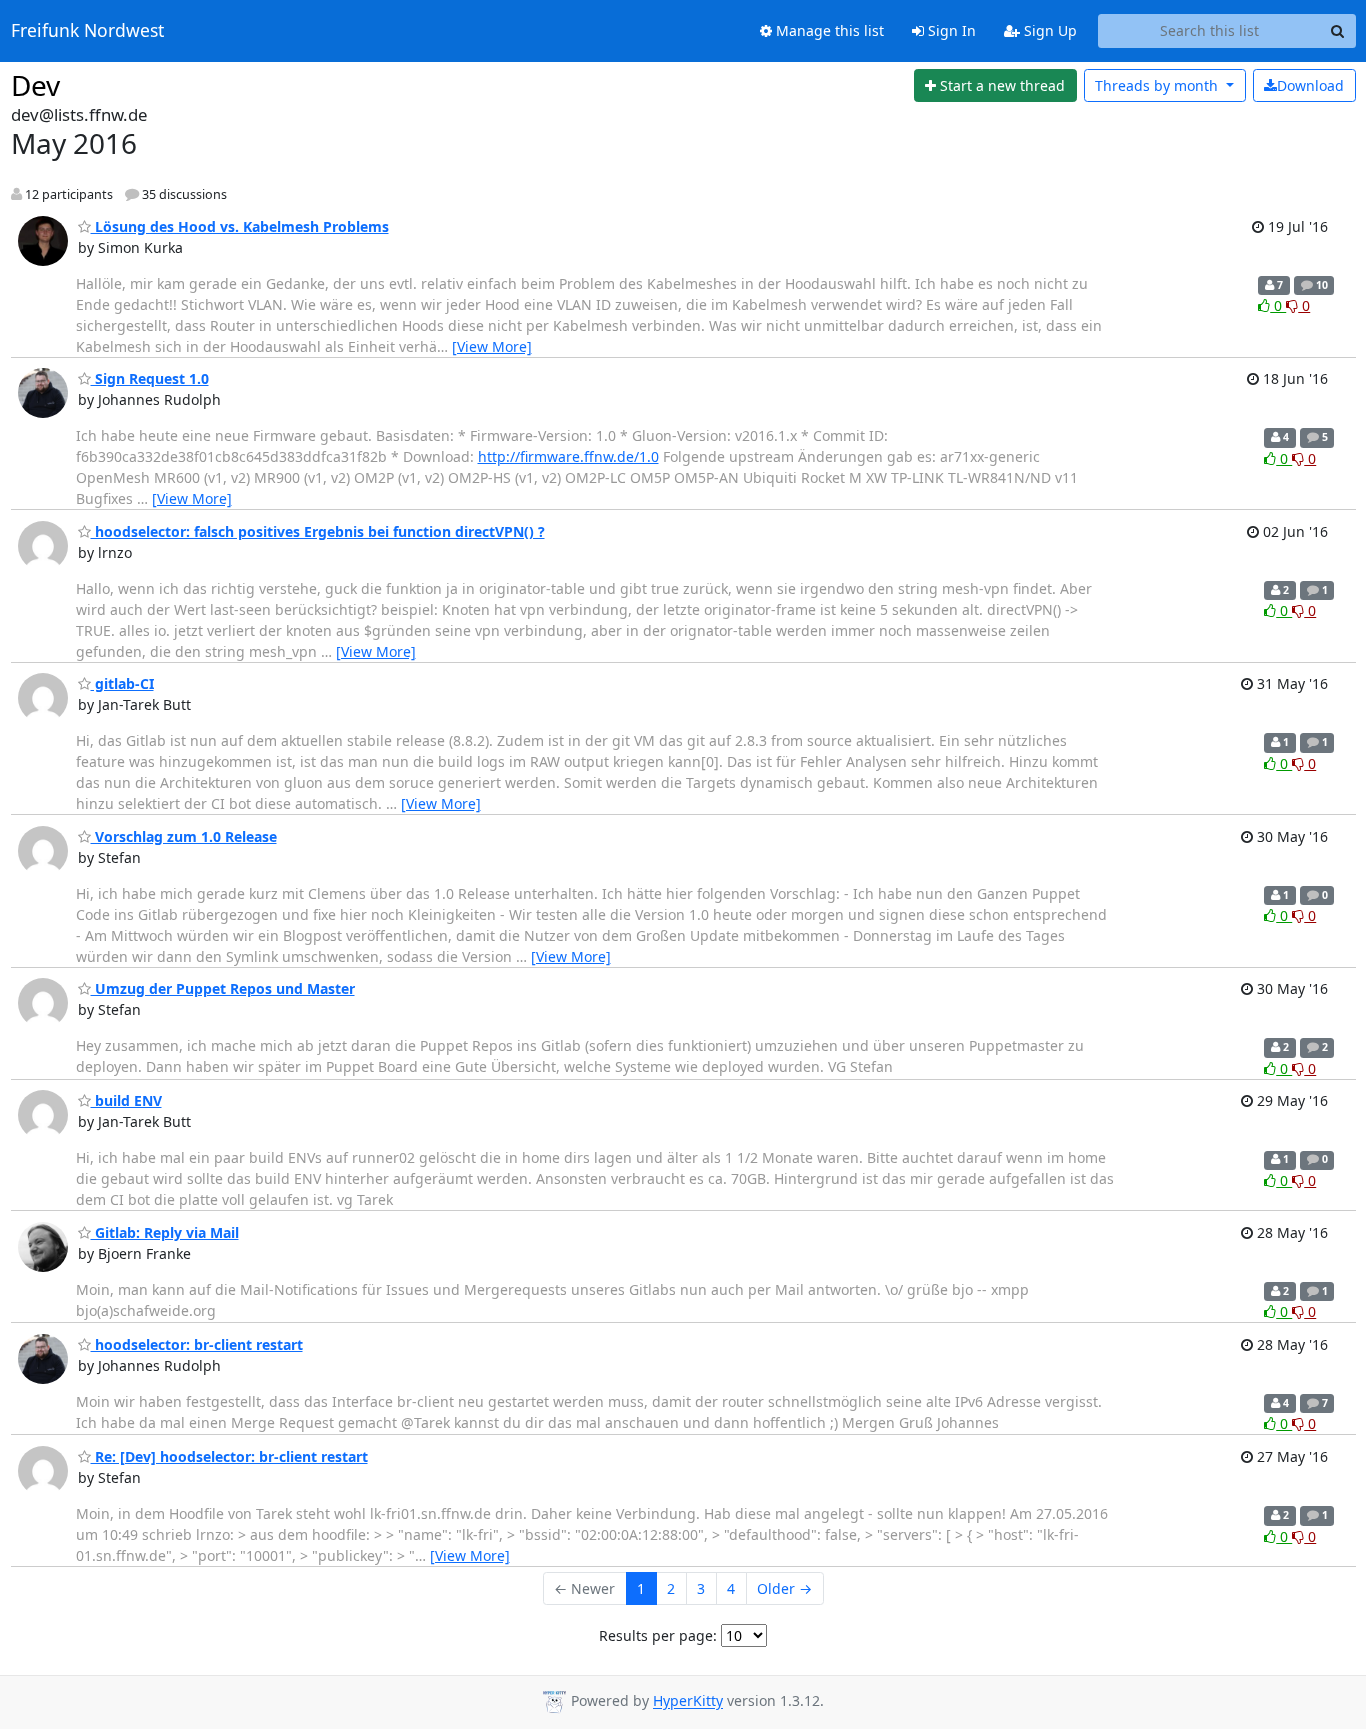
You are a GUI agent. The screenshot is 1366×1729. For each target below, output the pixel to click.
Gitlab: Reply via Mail (165, 1232)
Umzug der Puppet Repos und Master (223, 988)
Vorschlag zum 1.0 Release (184, 836)
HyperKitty (688, 1701)
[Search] (1338, 31)
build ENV (126, 1100)
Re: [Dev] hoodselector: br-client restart (229, 1456)
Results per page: (658, 1635)
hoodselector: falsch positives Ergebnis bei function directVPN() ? (318, 531)
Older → (784, 1588)
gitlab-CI (122, 683)
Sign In (950, 30)
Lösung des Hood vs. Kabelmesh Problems (240, 226)
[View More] (492, 346)
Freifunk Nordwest (87, 31)
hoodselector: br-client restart (197, 1344)
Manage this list (828, 30)
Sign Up (1048, 30)
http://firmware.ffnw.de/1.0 (568, 456)
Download (1310, 85)
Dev (35, 85)
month (1158, 85)
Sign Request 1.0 (150, 378)
